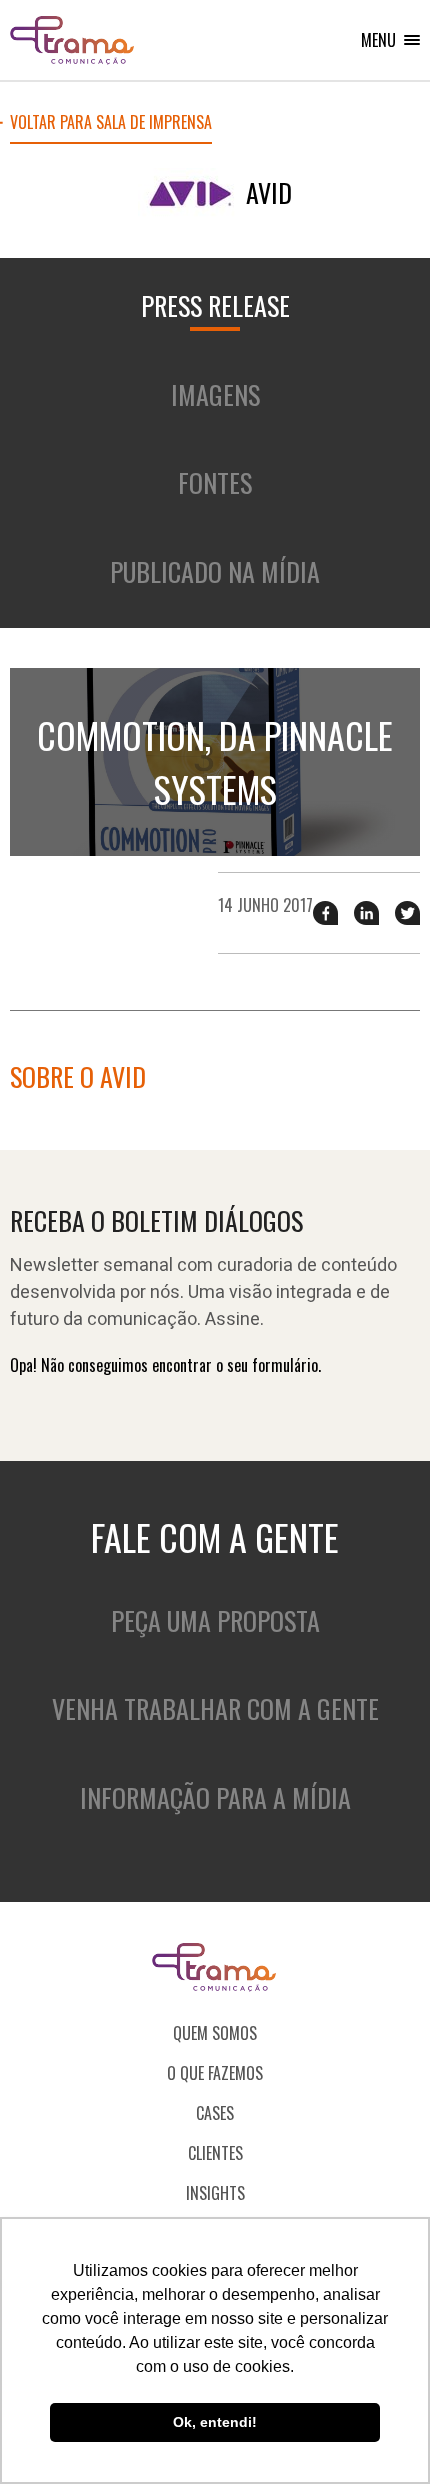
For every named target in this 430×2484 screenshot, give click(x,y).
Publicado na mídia (215, 571)
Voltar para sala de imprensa (111, 124)
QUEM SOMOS (215, 2033)
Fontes (215, 482)
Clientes (215, 2153)
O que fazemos (215, 2073)
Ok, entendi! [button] (215, 2422)
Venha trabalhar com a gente (215, 1708)
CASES (215, 2113)
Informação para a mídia (215, 1797)
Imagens (215, 394)
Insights (215, 2193)
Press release (215, 305)
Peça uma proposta (215, 1620)
